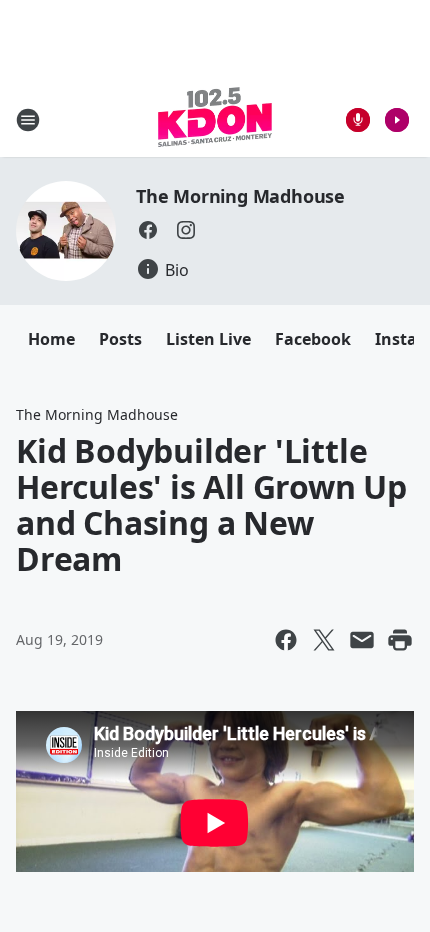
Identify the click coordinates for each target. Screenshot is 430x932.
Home (51, 339)
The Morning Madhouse (240, 196)
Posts (120, 339)
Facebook (313, 339)
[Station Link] (215, 119)
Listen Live (208, 339)
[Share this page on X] (324, 640)
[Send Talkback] (358, 120)
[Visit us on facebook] (148, 230)
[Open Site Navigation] (28, 120)
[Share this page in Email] (362, 640)
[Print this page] (400, 640)
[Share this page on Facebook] (286, 640)
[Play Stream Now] (397, 120)
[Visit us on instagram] (186, 230)
